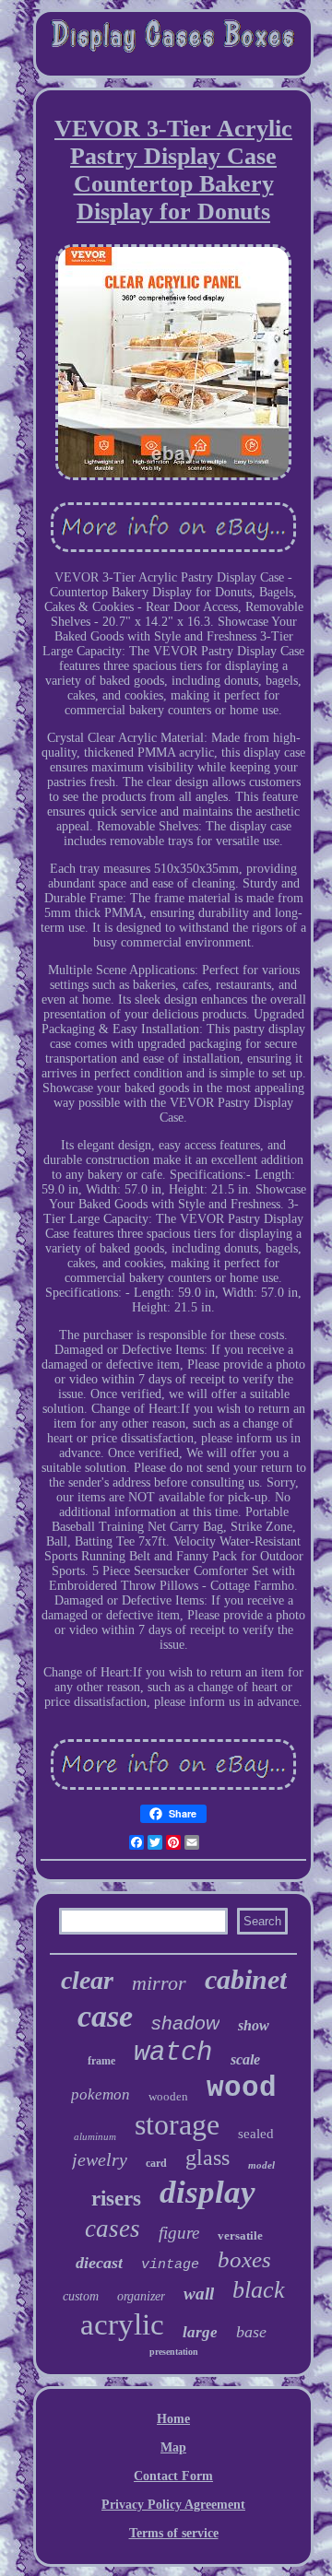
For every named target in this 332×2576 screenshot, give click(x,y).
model (261, 2165)
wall (199, 2294)
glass (207, 2158)
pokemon (101, 2094)
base (251, 2332)
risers (116, 2199)
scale (245, 2059)
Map (173, 2447)
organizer (141, 2296)
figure (179, 2233)
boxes (244, 2259)
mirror (159, 1983)
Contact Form (173, 2476)
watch (173, 2053)
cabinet (246, 1979)
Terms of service (174, 2533)
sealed (256, 2134)
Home (173, 2419)
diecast (99, 2263)
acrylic (122, 2324)
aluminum (95, 2136)
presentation (174, 2352)
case (105, 2016)
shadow (185, 2023)
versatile (240, 2235)
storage (177, 2124)
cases (113, 2229)
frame (101, 2061)
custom (81, 2296)
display (207, 2192)
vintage (170, 2265)
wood (242, 2088)
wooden (168, 2096)
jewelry (100, 2159)
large (200, 2332)
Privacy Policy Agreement (173, 2505)
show (254, 2025)
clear (87, 1980)
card (156, 2163)
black (259, 2290)
